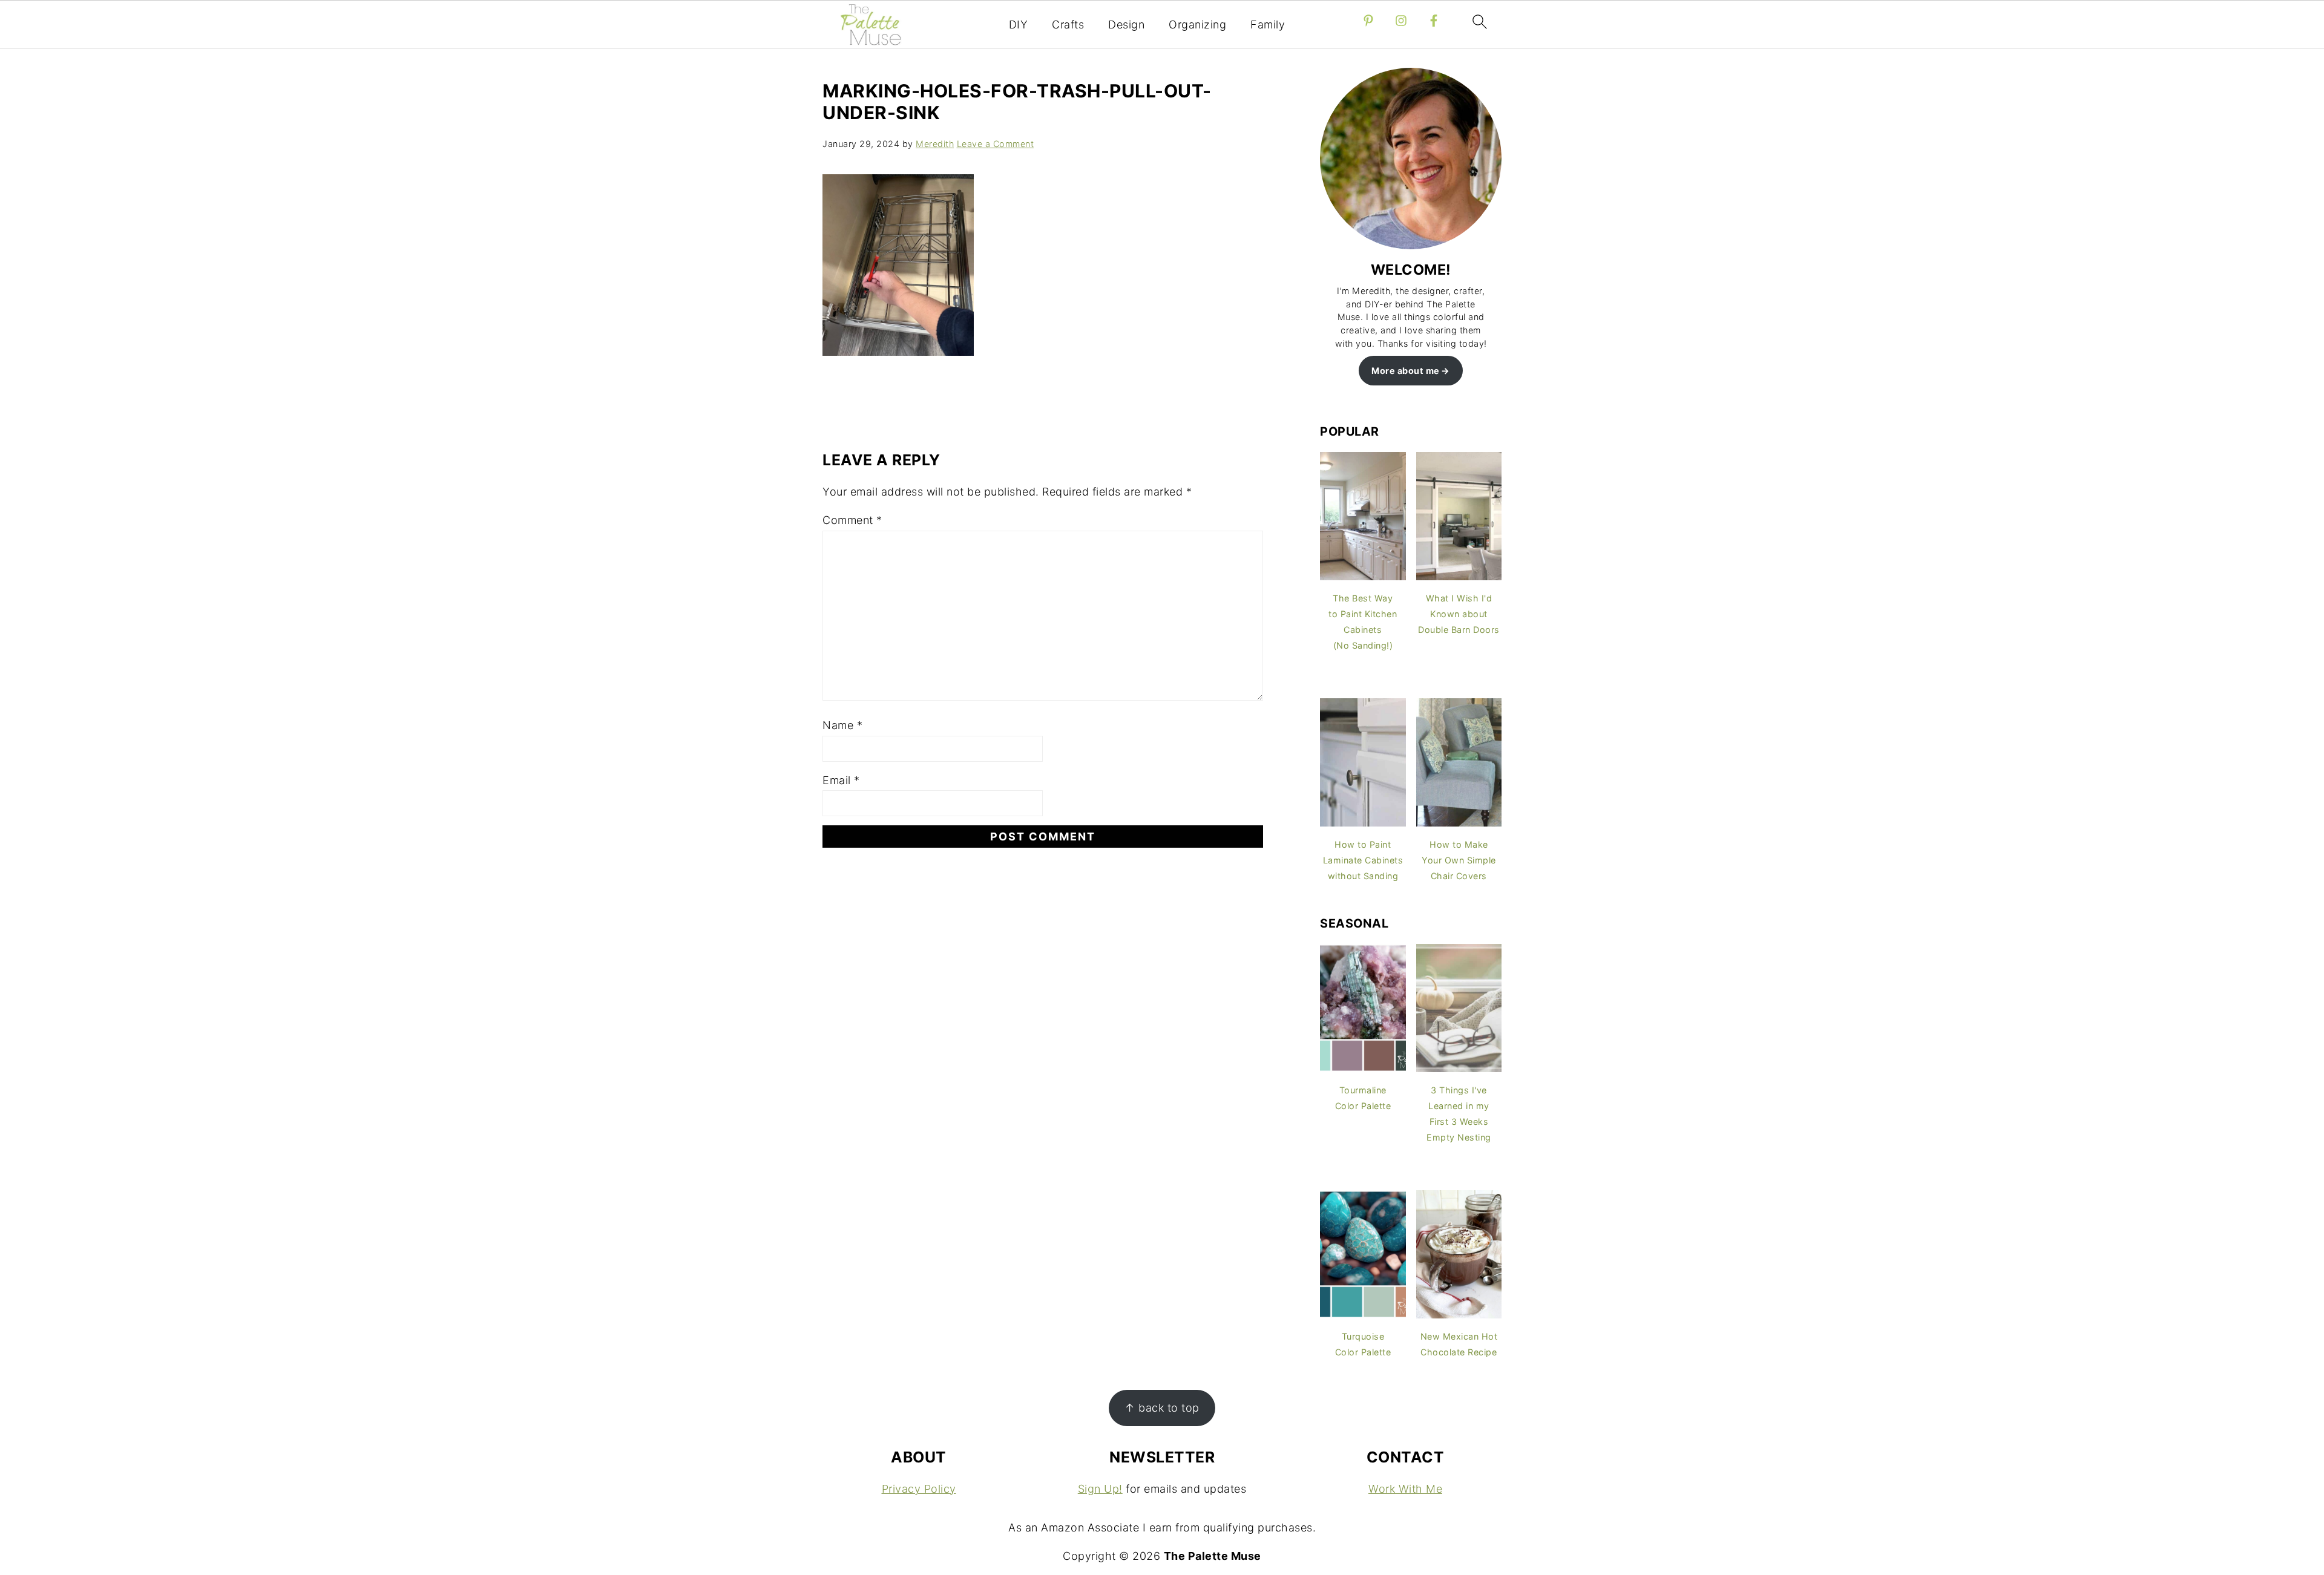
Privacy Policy (919, 1489)
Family (1268, 25)
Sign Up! (1100, 1489)
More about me (1406, 371)
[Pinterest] (1368, 21)
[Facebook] (1434, 21)
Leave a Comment (996, 144)
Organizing (1197, 25)
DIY (1019, 25)
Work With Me (1405, 1489)
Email (841, 780)
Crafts (1068, 25)
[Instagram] (1401, 21)
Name (842, 725)
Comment (852, 520)
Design (1126, 25)
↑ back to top (1162, 1408)
